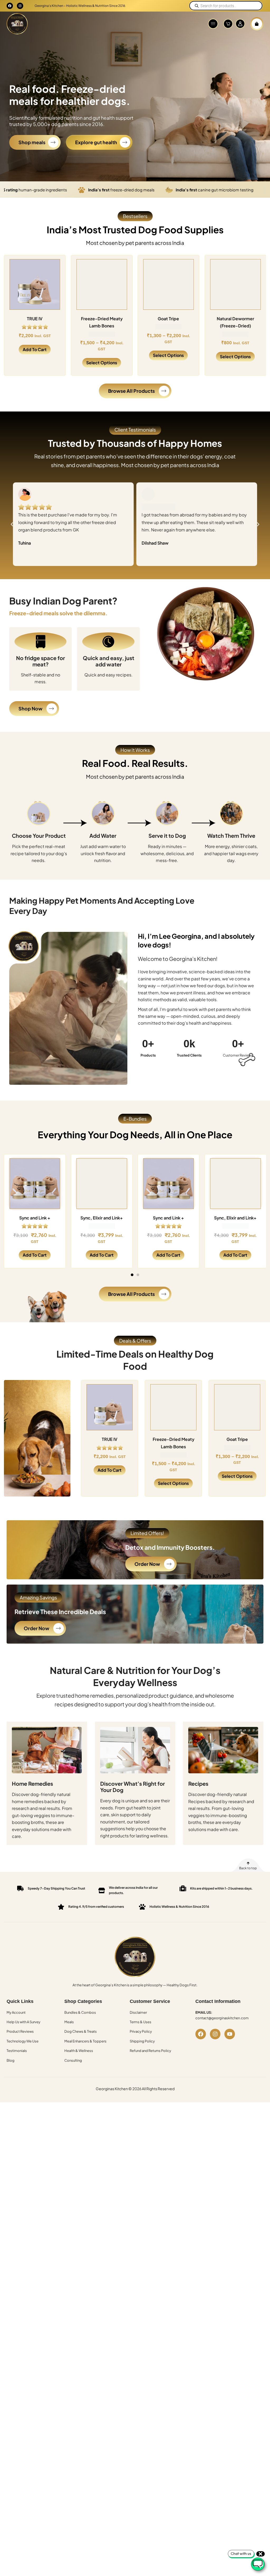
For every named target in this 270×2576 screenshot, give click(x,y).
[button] (213, 24)
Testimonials (17, 2051)
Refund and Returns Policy (150, 2051)
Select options (35, 355)
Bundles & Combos (80, 2012)
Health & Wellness (79, 2051)
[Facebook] (10, 6)
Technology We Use (23, 2041)
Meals (69, 2022)
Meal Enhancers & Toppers (85, 2041)
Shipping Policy (142, 2041)
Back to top (248, 1868)
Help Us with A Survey (23, 2022)
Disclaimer (138, 2012)
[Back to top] (248, 1863)
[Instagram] (20, 6)
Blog (11, 2060)
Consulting (73, 2060)
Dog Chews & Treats (81, 2031)
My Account (16, 2012)
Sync (235, 319)
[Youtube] (230, 2034)
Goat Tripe (35, 319)
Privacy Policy (141, 2031)
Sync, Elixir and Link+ (102, 1217)
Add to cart (35, 1255)
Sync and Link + (35, 1217)
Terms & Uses (141, 2022)
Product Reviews (20, 2031)
